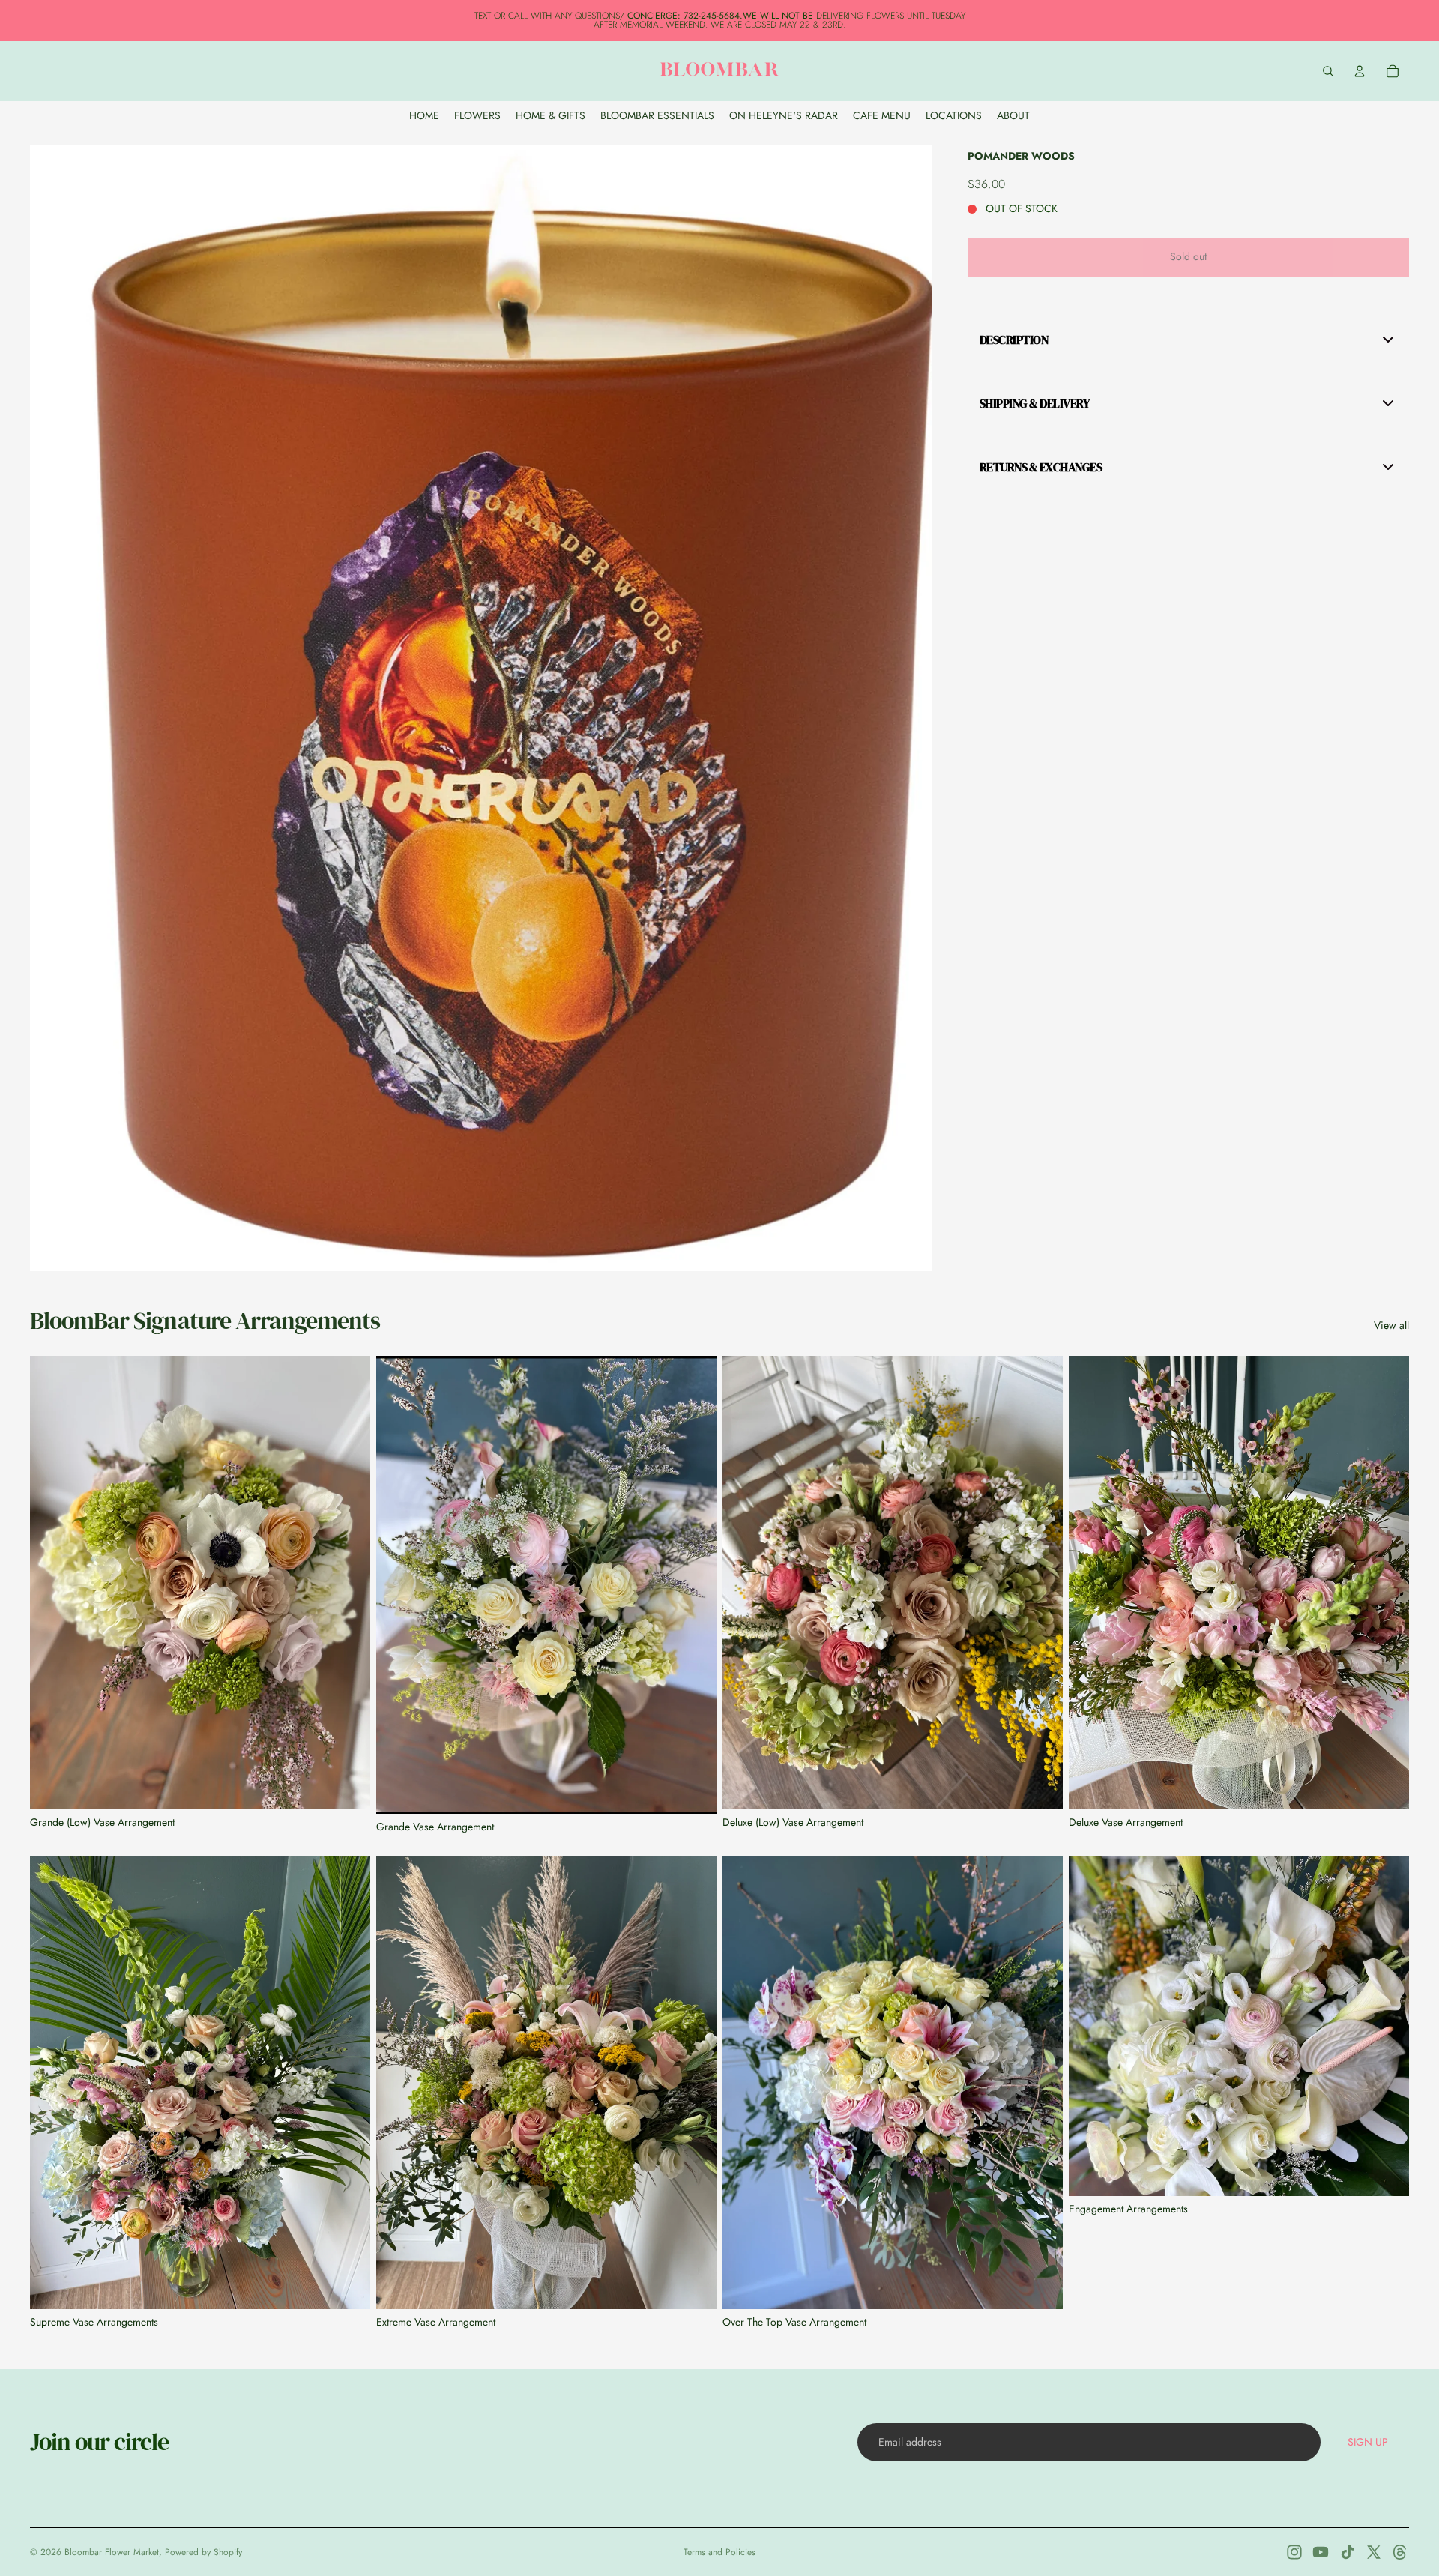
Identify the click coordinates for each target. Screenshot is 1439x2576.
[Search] (1328, 71)
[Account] (1360, 71)
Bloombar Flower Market (112, 2552)
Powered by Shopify (203, 2552)
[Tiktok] (1348, 2552)
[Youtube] (1321, 2552)
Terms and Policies (719, 2552)
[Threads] (1400, 2552)
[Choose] (1386, 2173)
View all (1391, 1325)
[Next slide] (348, 1583)
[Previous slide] (52, 1583)
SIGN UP (1368, 2442)
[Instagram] (1294, 2552)
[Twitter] (1374, 2552)
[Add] (347, 1786)
